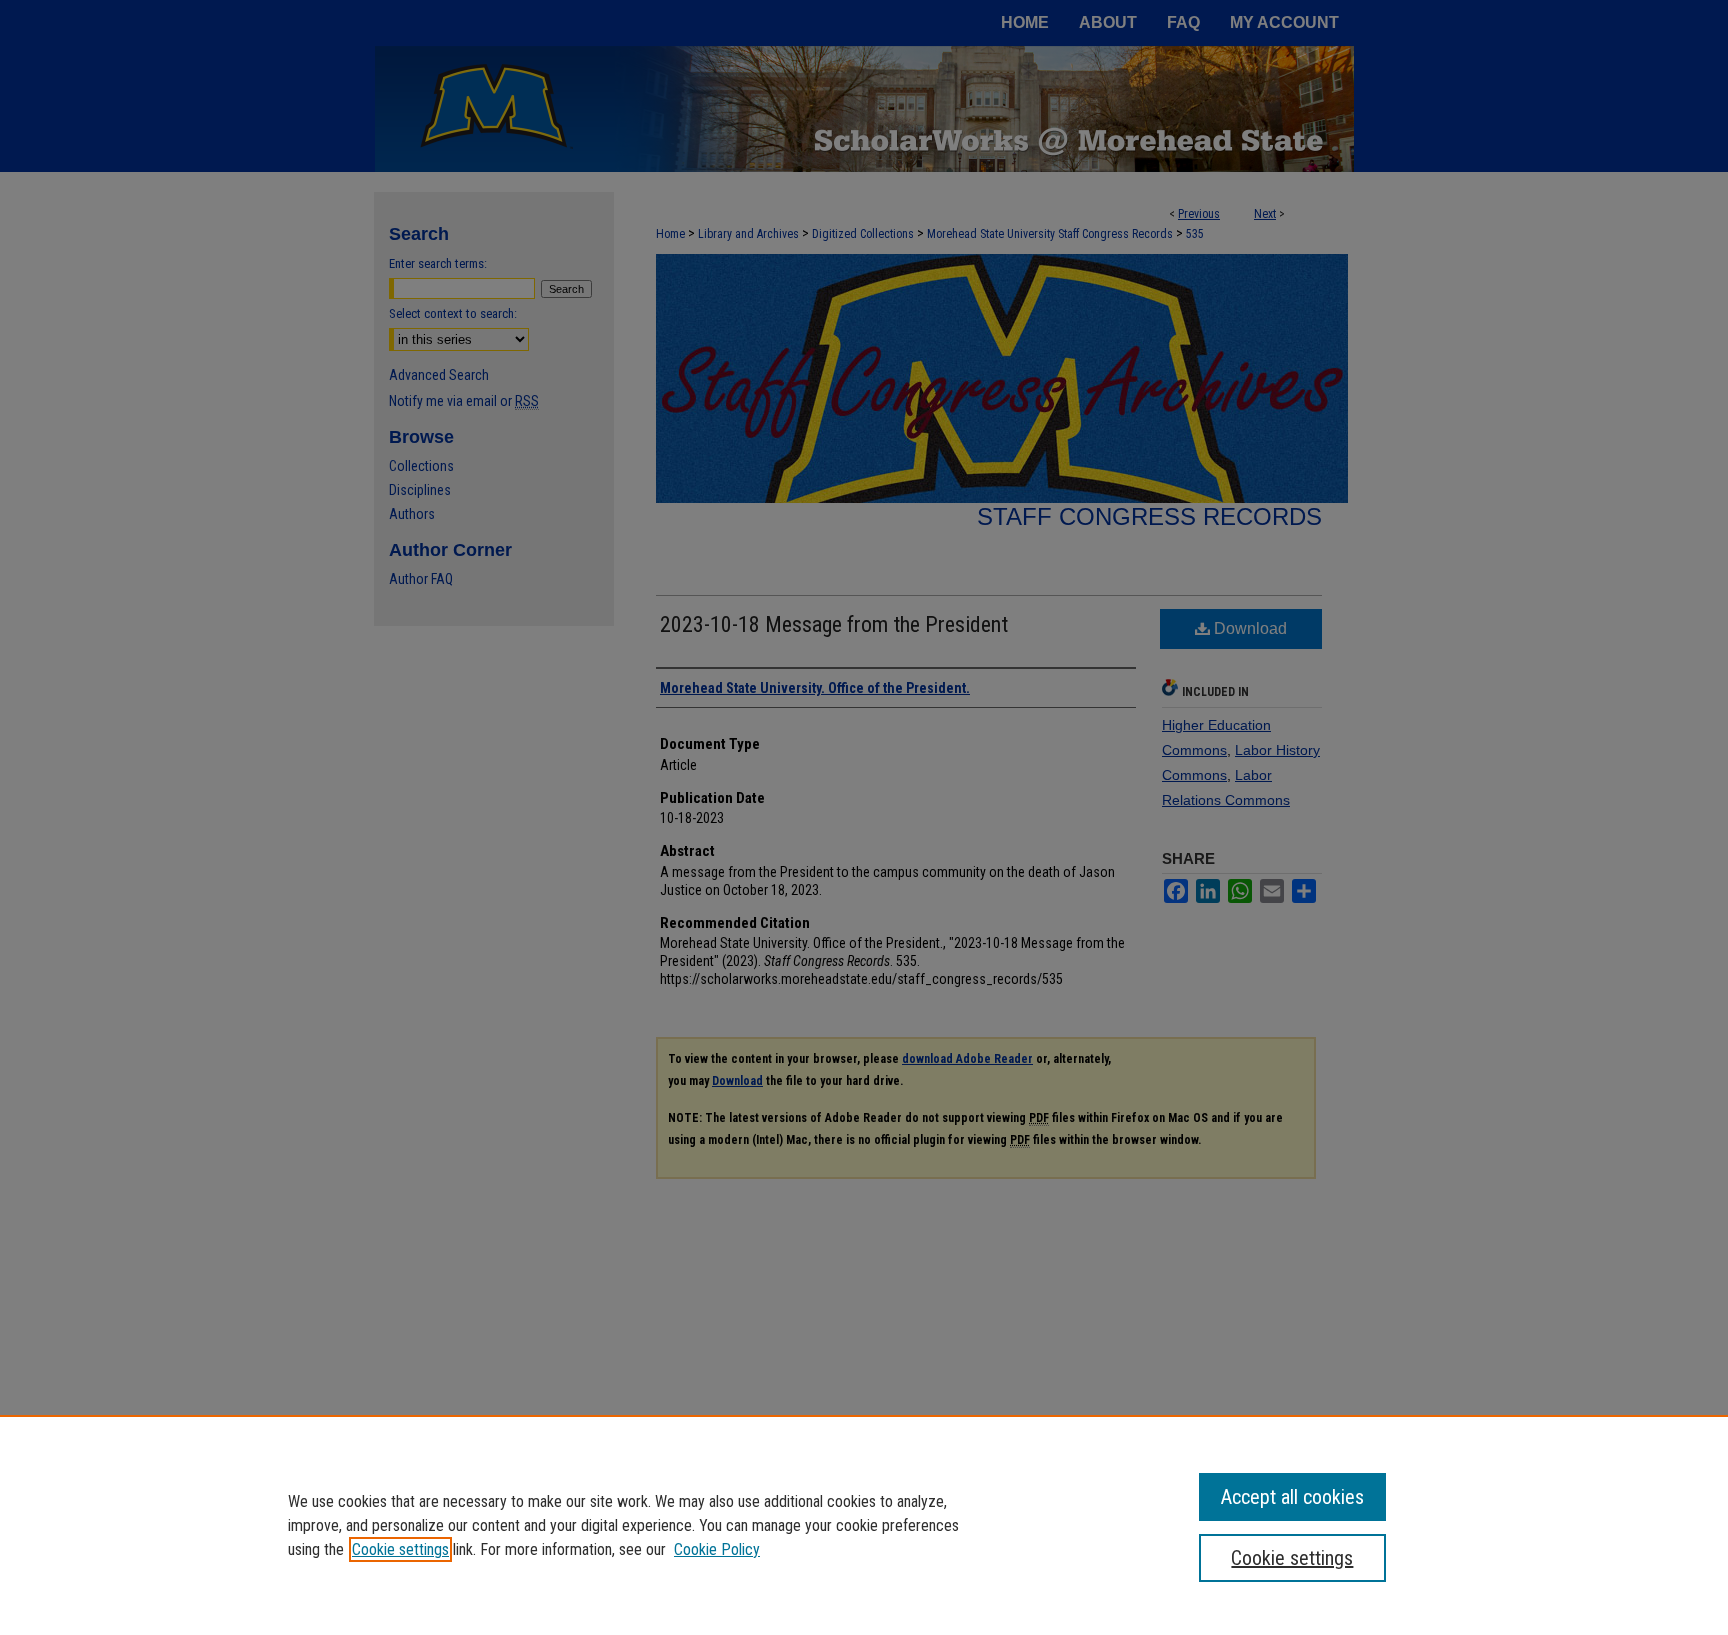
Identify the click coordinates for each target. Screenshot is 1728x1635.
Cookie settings (400, 1549)
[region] (864, 1525)
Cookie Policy (717, 1549)
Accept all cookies (1292, 1497)
